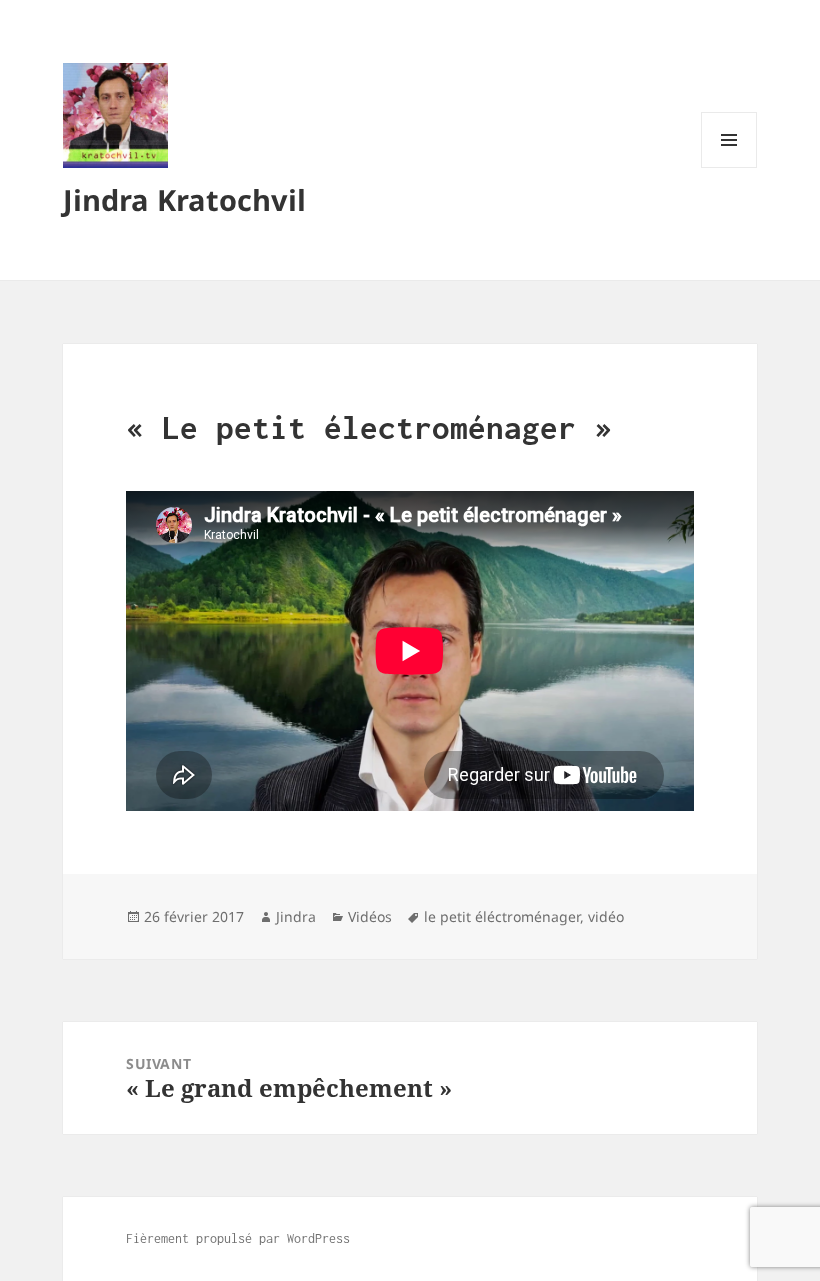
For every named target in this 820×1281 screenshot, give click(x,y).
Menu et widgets (729, 167)
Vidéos (370, 916)
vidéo (606, 916)
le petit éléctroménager (502, 916)
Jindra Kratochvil (184, 199)
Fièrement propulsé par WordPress (238, 1238)
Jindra (296, 916)
